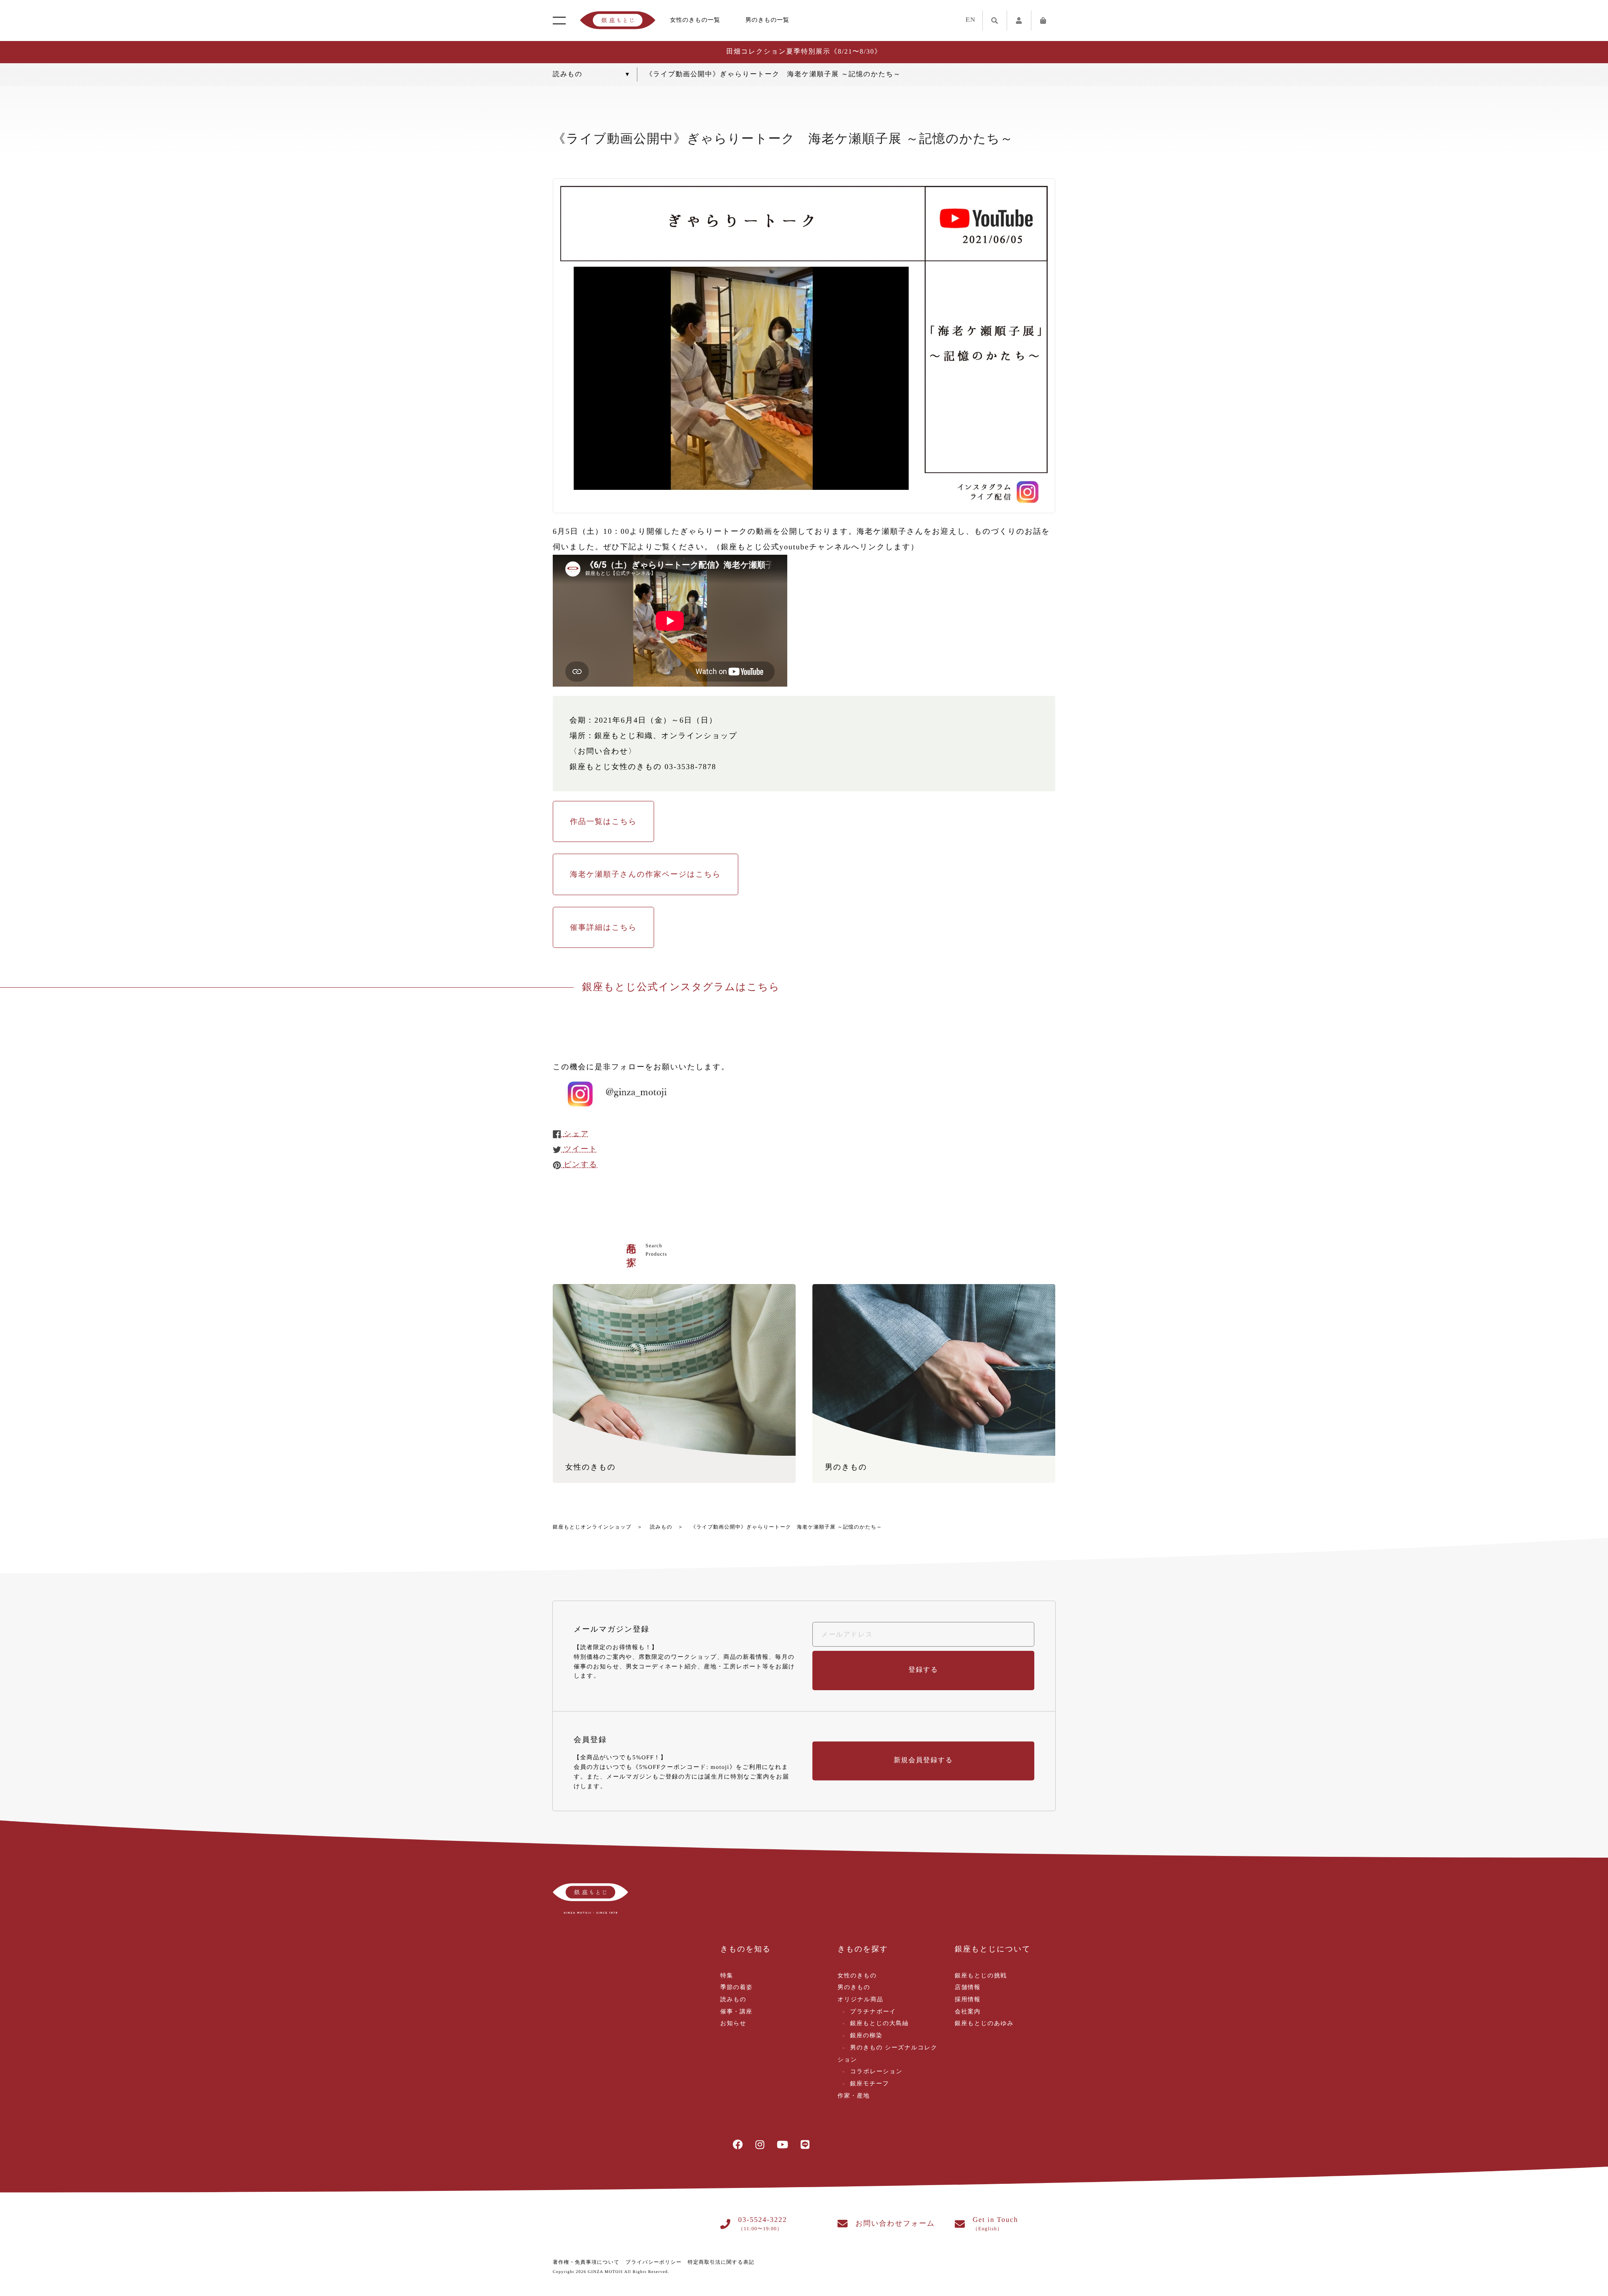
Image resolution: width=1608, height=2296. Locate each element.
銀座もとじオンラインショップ (592, 1527)
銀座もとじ (618, 21)
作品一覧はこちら (603, 821)
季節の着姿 (736, 1988)
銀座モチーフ (870, 2084)
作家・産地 (854, 2096)
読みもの (661, 1527)
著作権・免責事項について (586, 2262)
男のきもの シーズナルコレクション (888, 2054)
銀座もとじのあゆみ (984, 2024)
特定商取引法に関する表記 (721, 2262)
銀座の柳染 (866, 2036)
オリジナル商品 (860, 2000)
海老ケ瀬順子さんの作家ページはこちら (646, 874)
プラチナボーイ (873, 2012)
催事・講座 (736, 2012)
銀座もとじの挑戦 (981, 1976)
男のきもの (854, 1988)
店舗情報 (968, 1988)
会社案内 (968, 2012)
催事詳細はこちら (603, 927)
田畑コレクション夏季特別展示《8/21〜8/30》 (804, 52)
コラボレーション (876, 2072)
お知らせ (733, 2024)
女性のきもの (857, 1976)
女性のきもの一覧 (695, 20)
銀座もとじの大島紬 (879, 2024)
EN (971, 20)
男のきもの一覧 (767, 20)
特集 (727, 1976)
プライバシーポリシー (654, 2262)
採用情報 (968, 2000)
